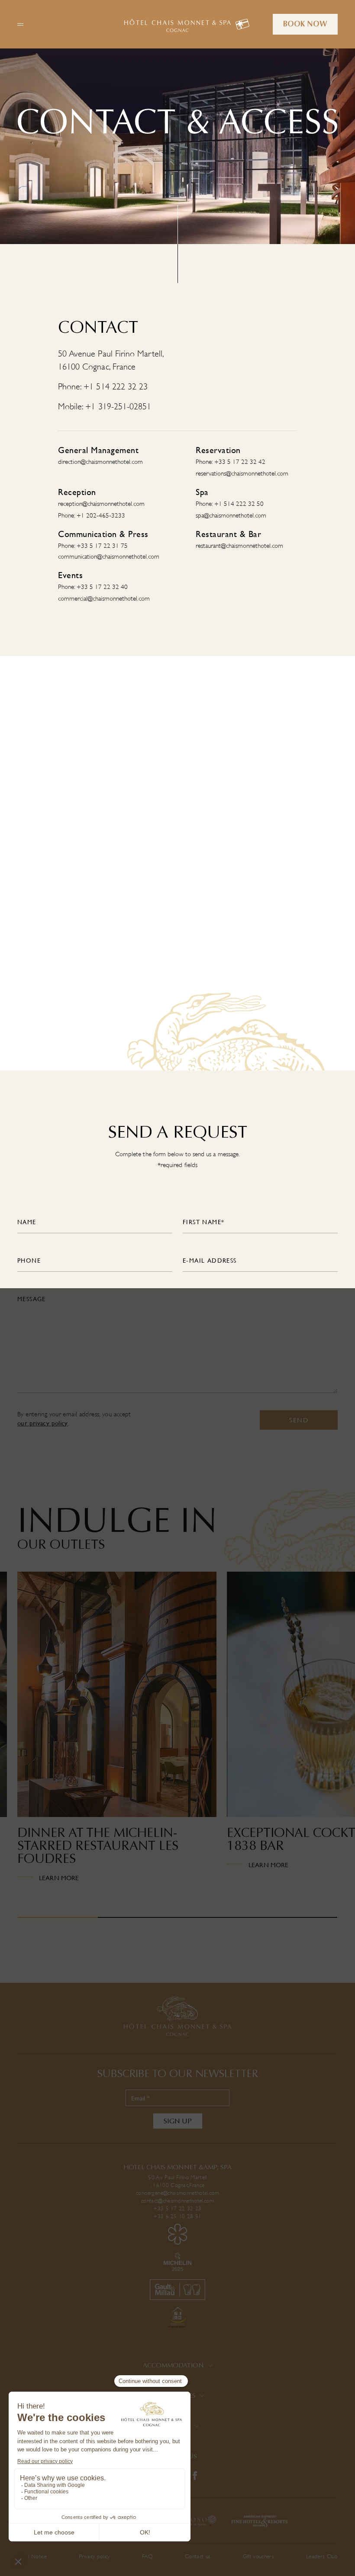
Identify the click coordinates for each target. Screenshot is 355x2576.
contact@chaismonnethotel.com (177, 2201)
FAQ (147, 2556)
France (197, 2185)
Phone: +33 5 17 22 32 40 (93, 587)
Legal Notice (32, 2556)
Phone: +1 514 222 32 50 (230, 504)
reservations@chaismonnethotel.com (242, 474)
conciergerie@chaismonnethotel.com (177, 2193)
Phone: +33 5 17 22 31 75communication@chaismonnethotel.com (109, 551)
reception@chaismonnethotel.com (101, 504)
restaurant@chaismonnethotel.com (239, 546)
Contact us (198, 2556)
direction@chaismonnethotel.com (100, 462)
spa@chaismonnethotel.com (231, 516)
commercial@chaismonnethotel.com (104, 599)
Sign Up (178, 2121)
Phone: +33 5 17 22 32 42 (231, 462)
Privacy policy (94, 2556)
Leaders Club (322, 2556)
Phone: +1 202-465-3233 (92, 516)
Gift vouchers (258, 2556)
